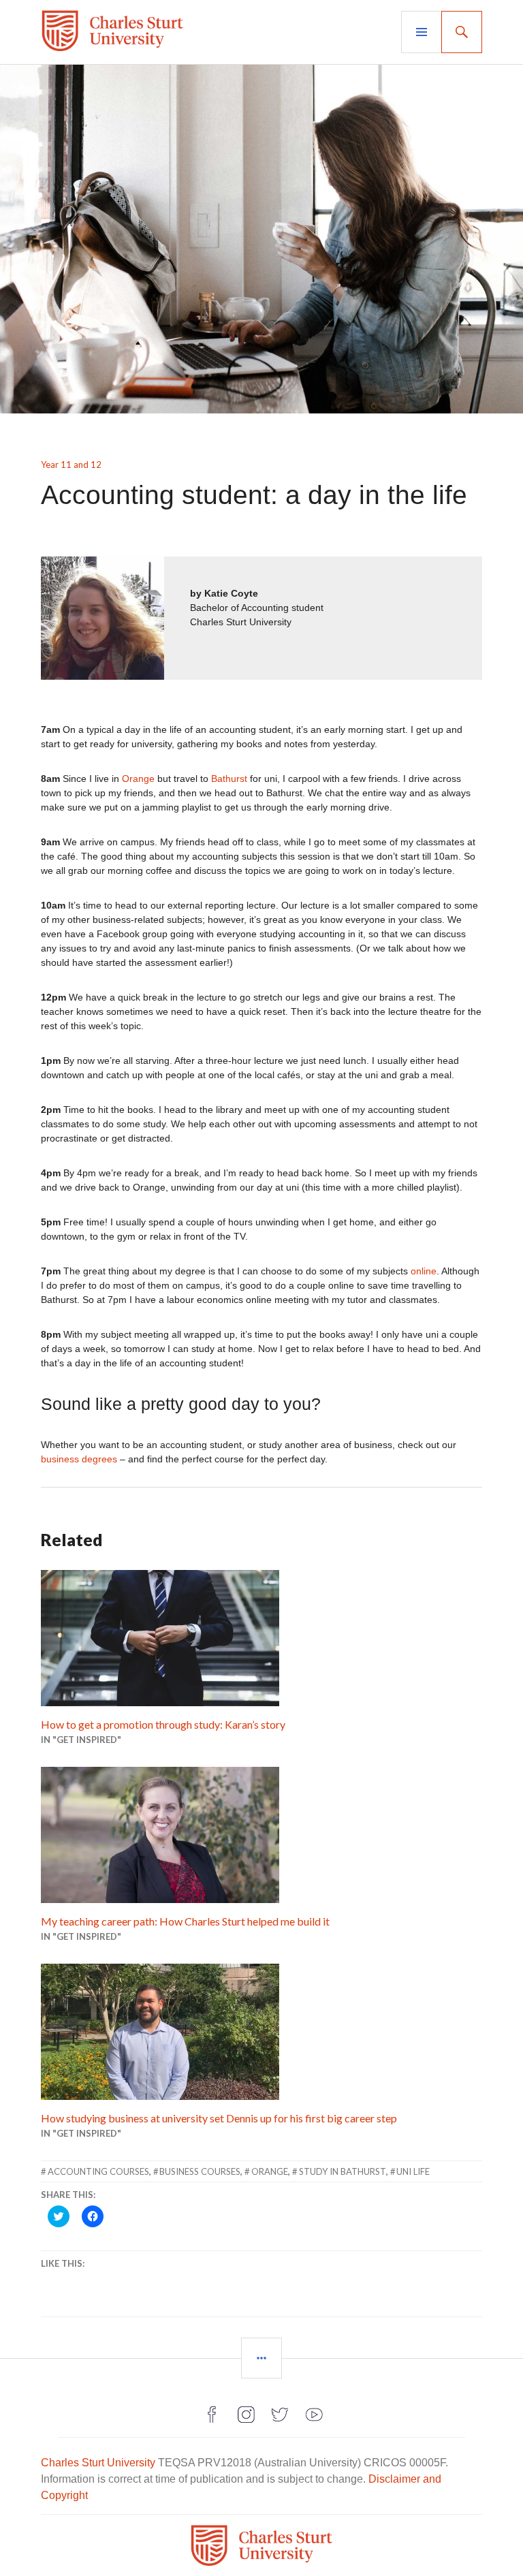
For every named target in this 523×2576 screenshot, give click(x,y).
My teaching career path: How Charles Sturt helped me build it (185, 1921)
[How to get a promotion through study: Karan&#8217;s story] (261, 1638)
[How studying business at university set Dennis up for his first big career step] (261, 2032)
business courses (200, 2171)
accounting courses (98, 2171)
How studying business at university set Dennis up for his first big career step (219, 2118)
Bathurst (229, 779)
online (424, 1271)
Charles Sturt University (98, 2463)
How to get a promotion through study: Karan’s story (163, 1724)
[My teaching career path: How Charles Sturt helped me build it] (261, 1835)
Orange (138, 779)
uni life (413, 2171)
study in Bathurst (343, 2171)
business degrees (79, 1459)
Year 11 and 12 (71, 465)
